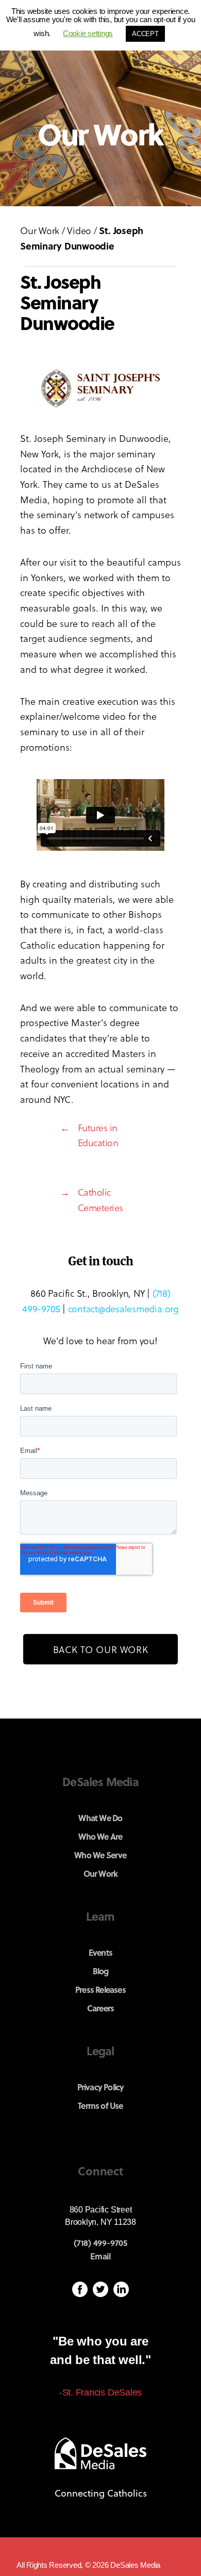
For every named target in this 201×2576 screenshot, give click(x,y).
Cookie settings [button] (88, 33)
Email (100, 2256)
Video (79, 230)
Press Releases (100, 1989)
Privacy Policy (101, 2087)
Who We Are (100, 1836)
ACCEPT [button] (145, 34)
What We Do (100, 1818)
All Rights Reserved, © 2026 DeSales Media (88, 2565)
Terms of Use (100, 2106)
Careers (100, 2008)
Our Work (40, 230)
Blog (101, 1971)
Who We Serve (100, 1855)
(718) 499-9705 (100, 2243)
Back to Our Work (101, 1649)
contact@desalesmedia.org (123, 1308)
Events (100, 1952)
